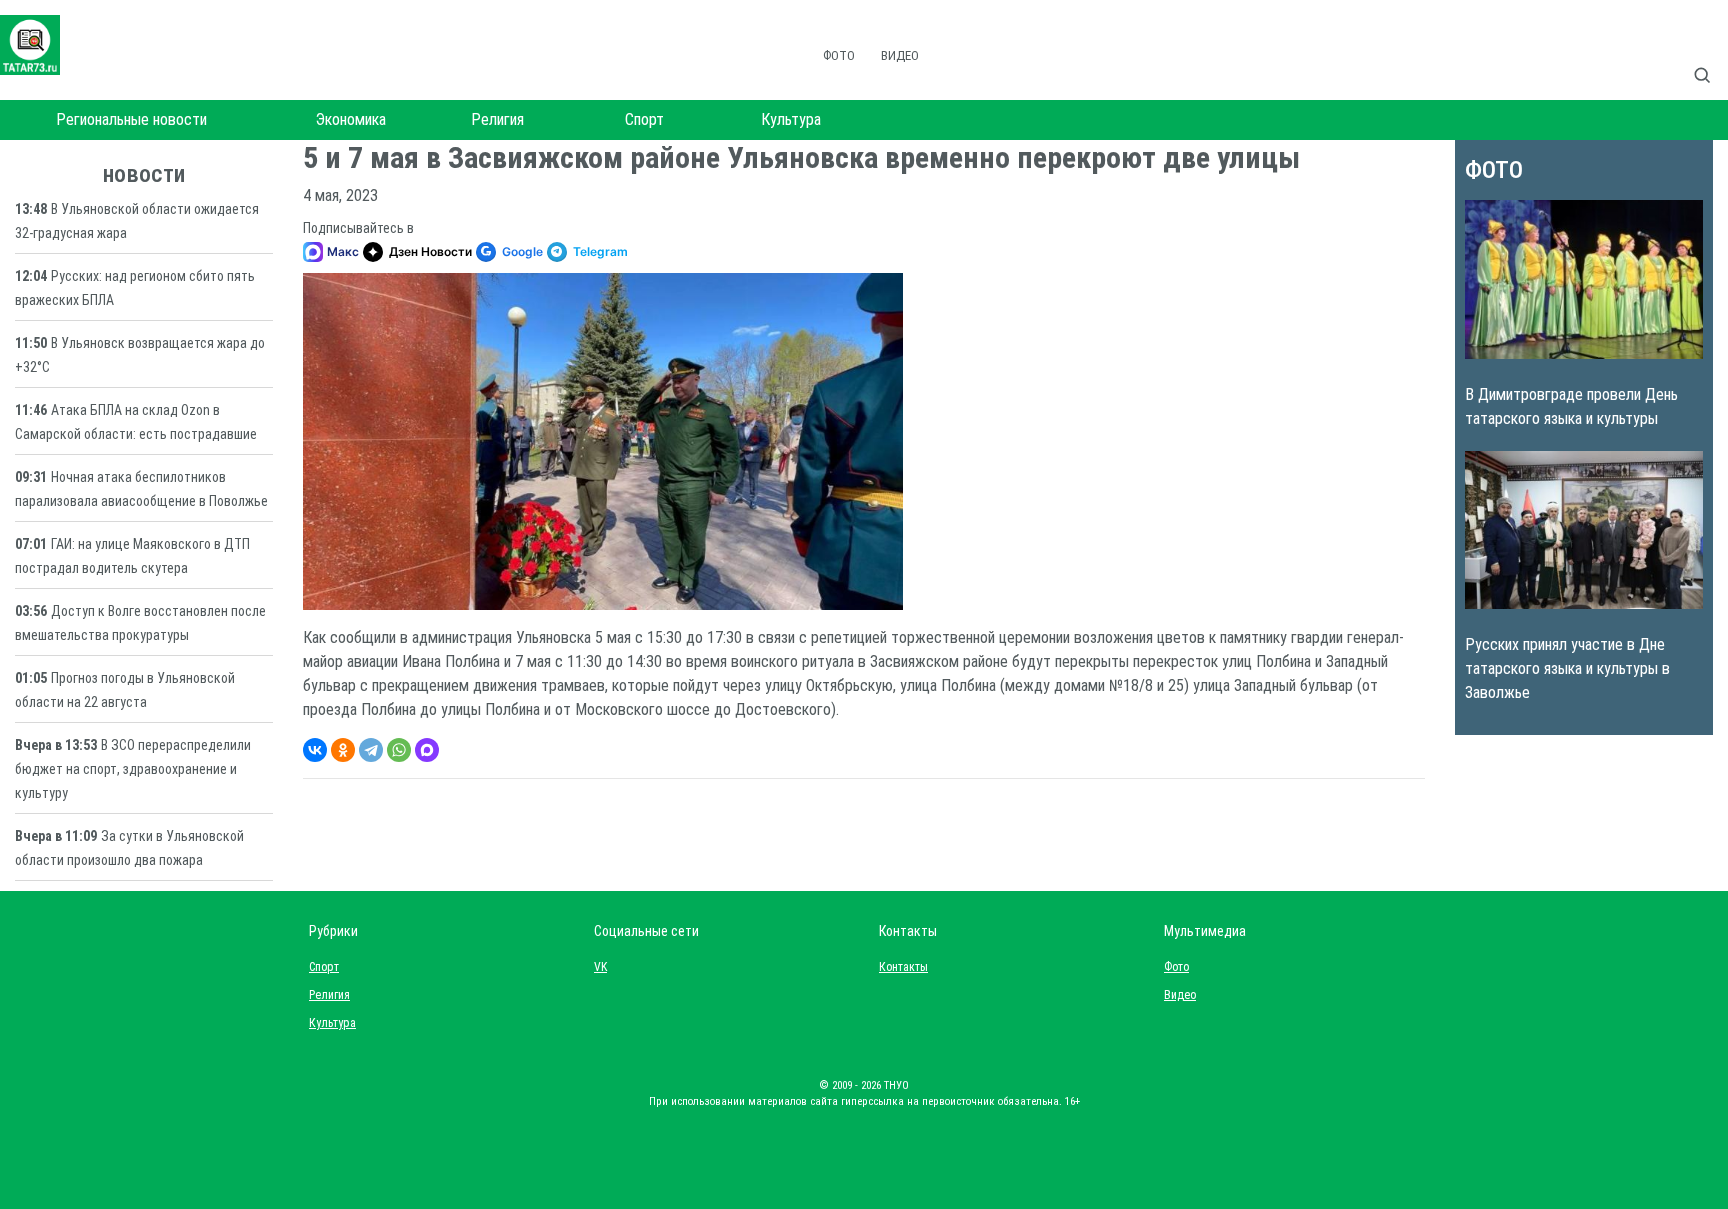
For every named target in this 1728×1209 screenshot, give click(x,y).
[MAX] (427, 750)
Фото (839, 55)
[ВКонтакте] (315, 750)
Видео (900, 55)
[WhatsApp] (399, 750)
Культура (791, 119)
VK (600, 967)
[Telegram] (371, 750)
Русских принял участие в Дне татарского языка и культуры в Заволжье (1567, 668)
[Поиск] (1710, 54)
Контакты (899, 967)
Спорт (644, 119)
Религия (497, 119)
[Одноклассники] (343, 750)
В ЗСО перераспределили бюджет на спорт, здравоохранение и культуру (133, 769)
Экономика (351, 119)
